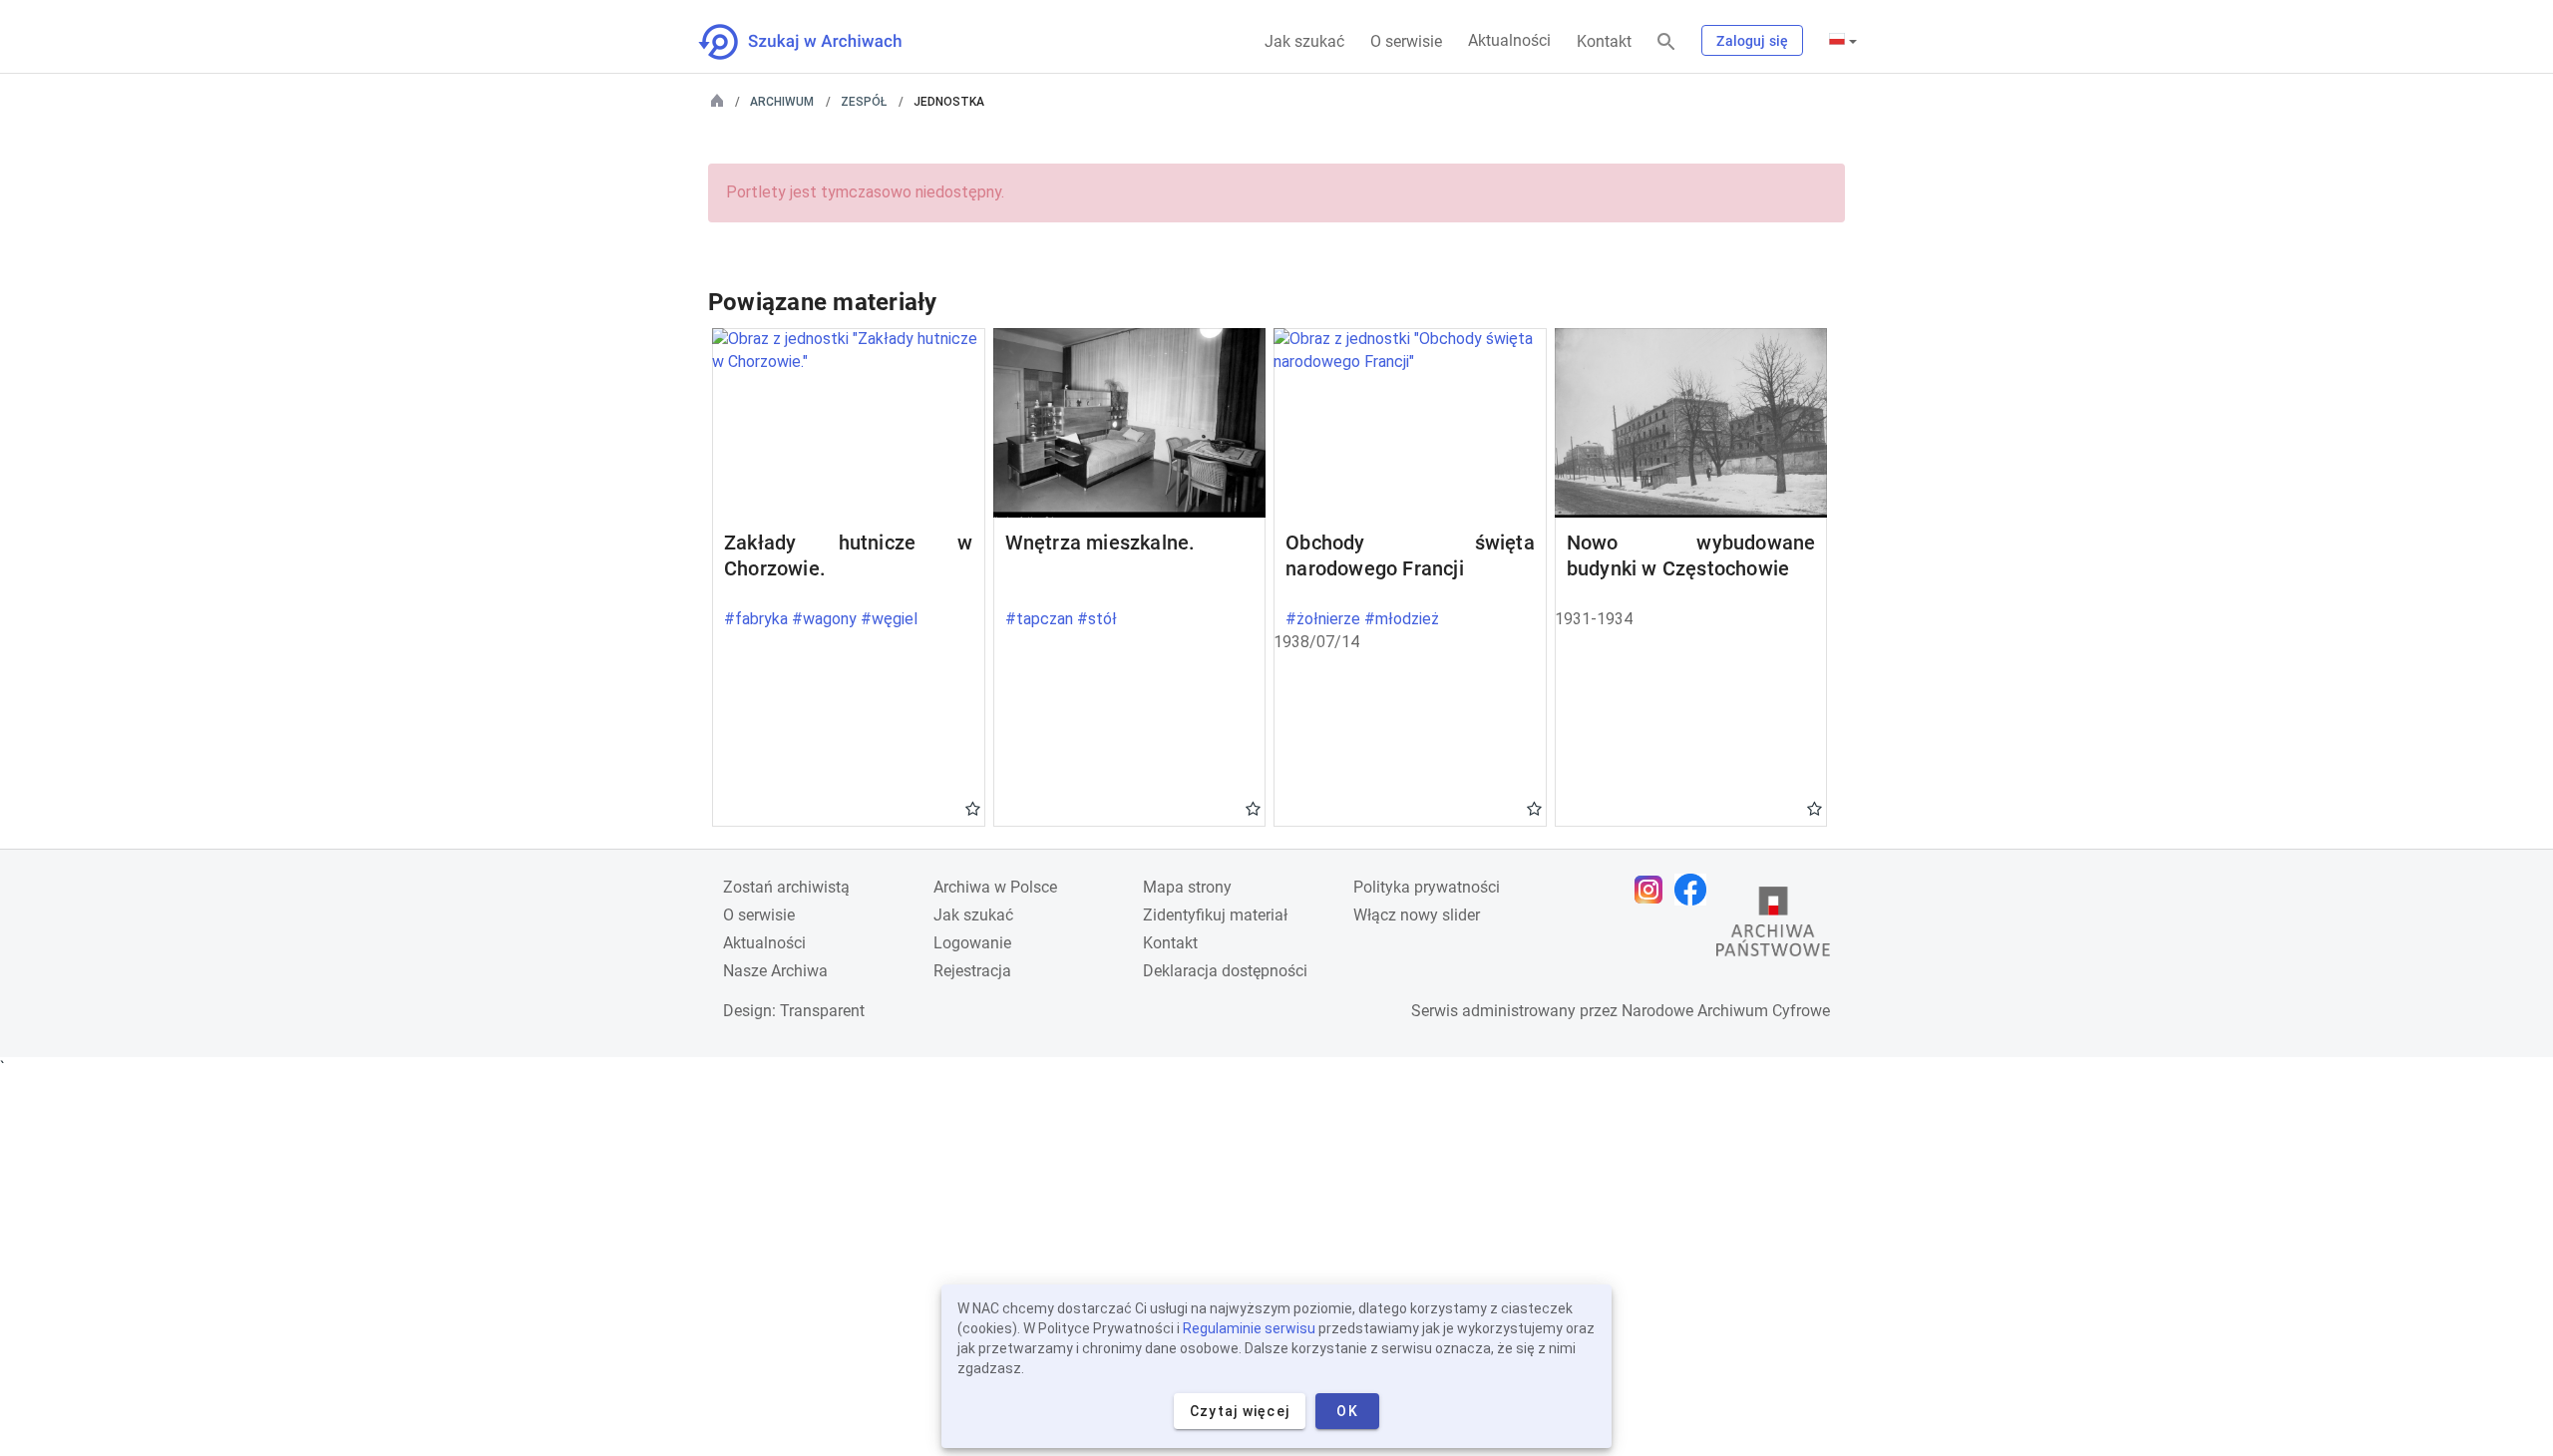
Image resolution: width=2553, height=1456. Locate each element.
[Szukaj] (1666, 42)
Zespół (864, 102)
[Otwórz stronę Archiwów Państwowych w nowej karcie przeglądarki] (1773, 926)
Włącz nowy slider (1417, 915)
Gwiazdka (973, 808)
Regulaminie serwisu (1249, 1328)
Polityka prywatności (1427, 887)
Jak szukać (1304, 41)
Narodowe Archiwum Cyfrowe (1726, 1011)
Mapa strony (1187, 887)
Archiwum (782, 102)
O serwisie (1406, 41)
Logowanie (972, 943)
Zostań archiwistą (786, 887)
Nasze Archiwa (775, 971)
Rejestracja (972, 971)
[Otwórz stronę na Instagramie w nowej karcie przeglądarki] (1653, 890)
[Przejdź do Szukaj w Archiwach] (818, 42)
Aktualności (1509, 40)
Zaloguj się (1752, 41)
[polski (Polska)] (1843, 41)
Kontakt (1604, 41)
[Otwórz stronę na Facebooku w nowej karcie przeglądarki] (1695, 890)
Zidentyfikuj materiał (1215, 915)
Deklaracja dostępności (1225, 971)
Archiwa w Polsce (995, 887)
